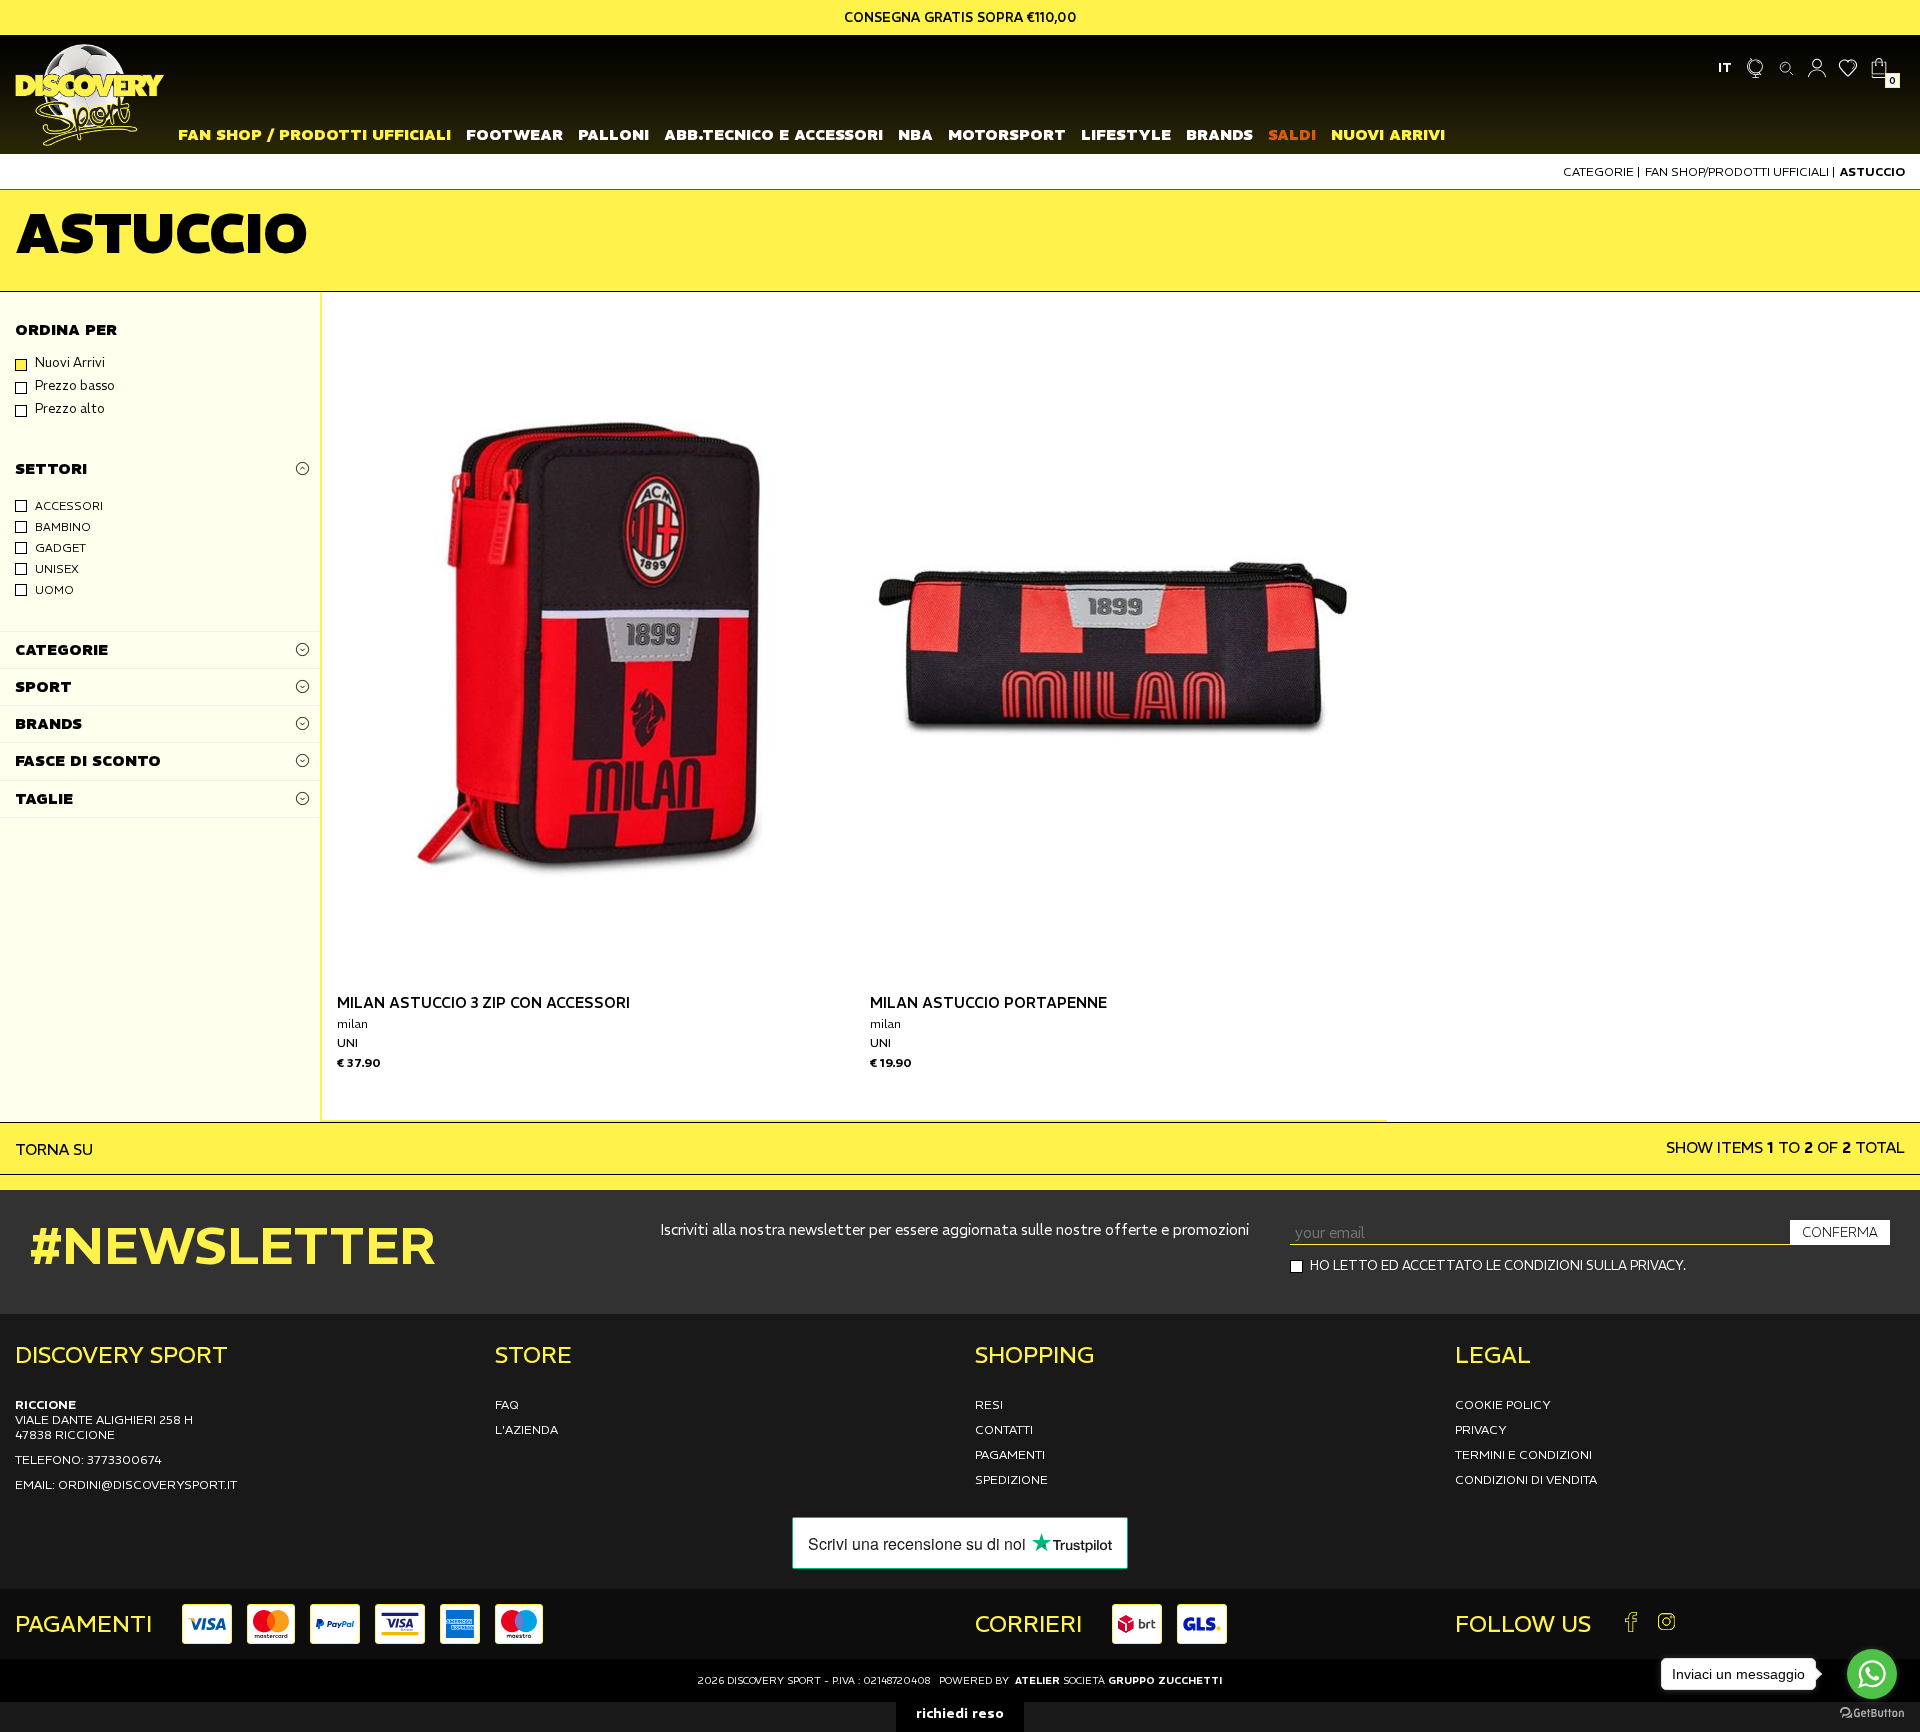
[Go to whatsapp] (1872, 1674)
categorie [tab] (61, 649)
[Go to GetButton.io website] (1872, 1712)
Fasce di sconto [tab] (88, 761)
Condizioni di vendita (1526, 1479)
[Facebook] (1631, 1623)
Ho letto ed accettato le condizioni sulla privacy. (1498, 1265)
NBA (915, 134)
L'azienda (526, 1429)
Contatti (1004, 1429)
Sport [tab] (43, 686)
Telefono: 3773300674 (88, 1459)
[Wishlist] (1848, 67)
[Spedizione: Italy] (1755, 67)
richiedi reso (960, 1713)
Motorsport (1007, 134)
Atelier (1037, 1680)
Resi (989, 1404)
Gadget (60, 548)
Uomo (54, 590)
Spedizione (1011, 1479)
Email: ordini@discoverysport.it (126, 1484)
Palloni (613, 134)
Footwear (514, 134)
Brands (1219, 134)
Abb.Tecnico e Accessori (773, 134)
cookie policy (1503, 1404)
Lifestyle (1126, 134)
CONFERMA (1840, 1232)
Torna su (56, 1149)
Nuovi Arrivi (1388, 134)
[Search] (1786, 67)
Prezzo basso (75, 385)
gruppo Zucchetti (1165, 1680)
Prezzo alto (70, 408)
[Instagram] (1666, 1623)
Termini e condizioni (1523, 1454)
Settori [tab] (51, 468)
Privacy (1481, 1429)
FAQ (507, 1404)
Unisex (57, 569)
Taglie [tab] (44, 798)
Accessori (69, 506)
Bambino (63, 527)
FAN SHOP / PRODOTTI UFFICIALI (314, 134)
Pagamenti (1010, 1454)
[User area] (1817, 67)
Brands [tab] (48, 724)
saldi (1292, 134)
